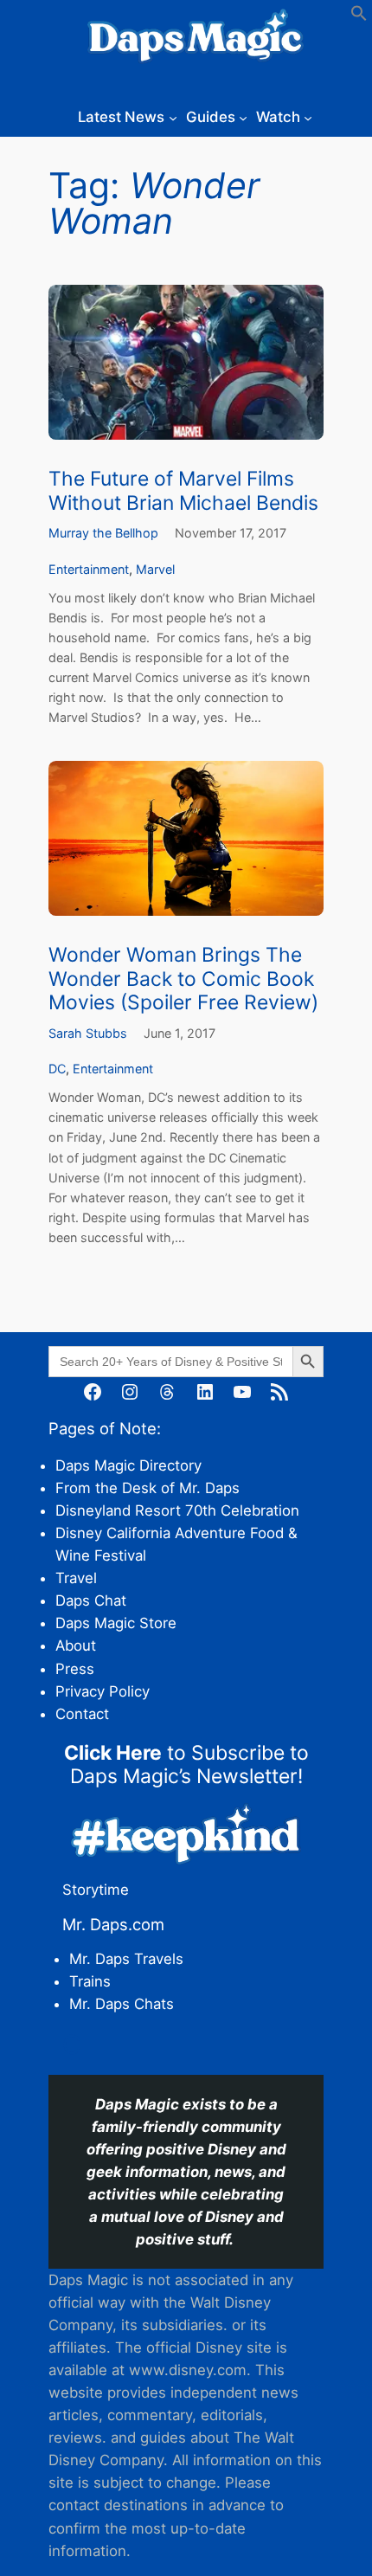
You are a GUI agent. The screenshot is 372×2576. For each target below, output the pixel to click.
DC (57, 1069)
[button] (359, 16)
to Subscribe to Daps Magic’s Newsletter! (186, 1765)
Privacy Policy (103, 1691)
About (76, 1645)
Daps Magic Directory (128, 1465)
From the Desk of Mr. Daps (148, 1488)
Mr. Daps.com (113, 1924)
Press (75, 1669)
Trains (90, 1981)
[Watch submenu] (308, 117)
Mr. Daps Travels (126, 1959)
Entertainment (89, 569)
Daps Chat (91, 1600)
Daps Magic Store (116, 1623)
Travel (76, 1578)
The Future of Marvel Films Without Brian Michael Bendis (183, 491)
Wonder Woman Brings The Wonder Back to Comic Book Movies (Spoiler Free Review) (183, 979)
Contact (82, 1714)
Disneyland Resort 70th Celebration (177, 1510)
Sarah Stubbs (88, 1033)
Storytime (96, 1890)
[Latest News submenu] (173, 117)
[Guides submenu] (243, 117)
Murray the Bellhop (103, 533)
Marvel (155, 569)
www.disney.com (188, 2370)
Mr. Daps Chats (122, 2004)
